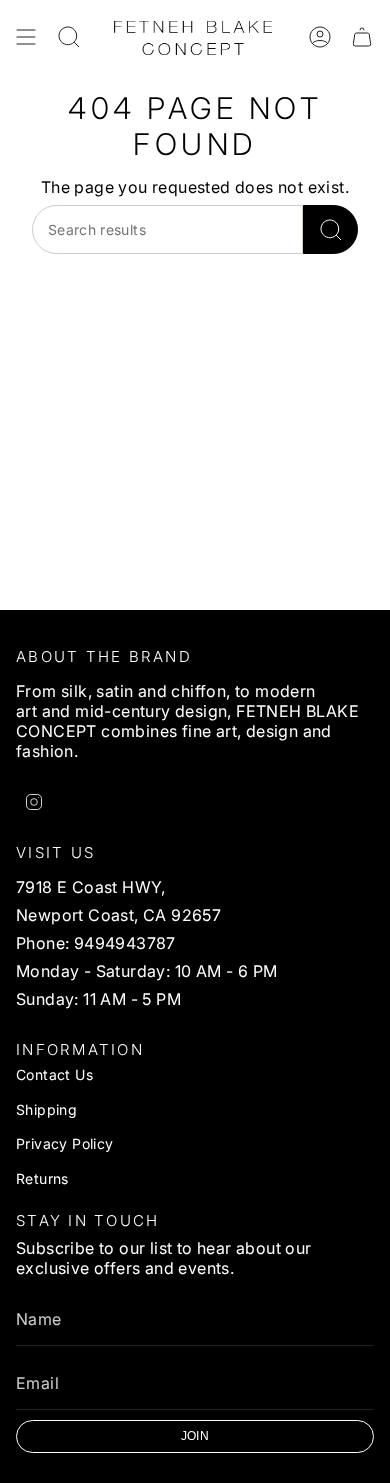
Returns (42, 1178)
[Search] (330, 229)
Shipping (46, 1109)
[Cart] (362, 37)
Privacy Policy (65, 1143)
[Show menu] (26, 37)
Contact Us (54, 1074)
